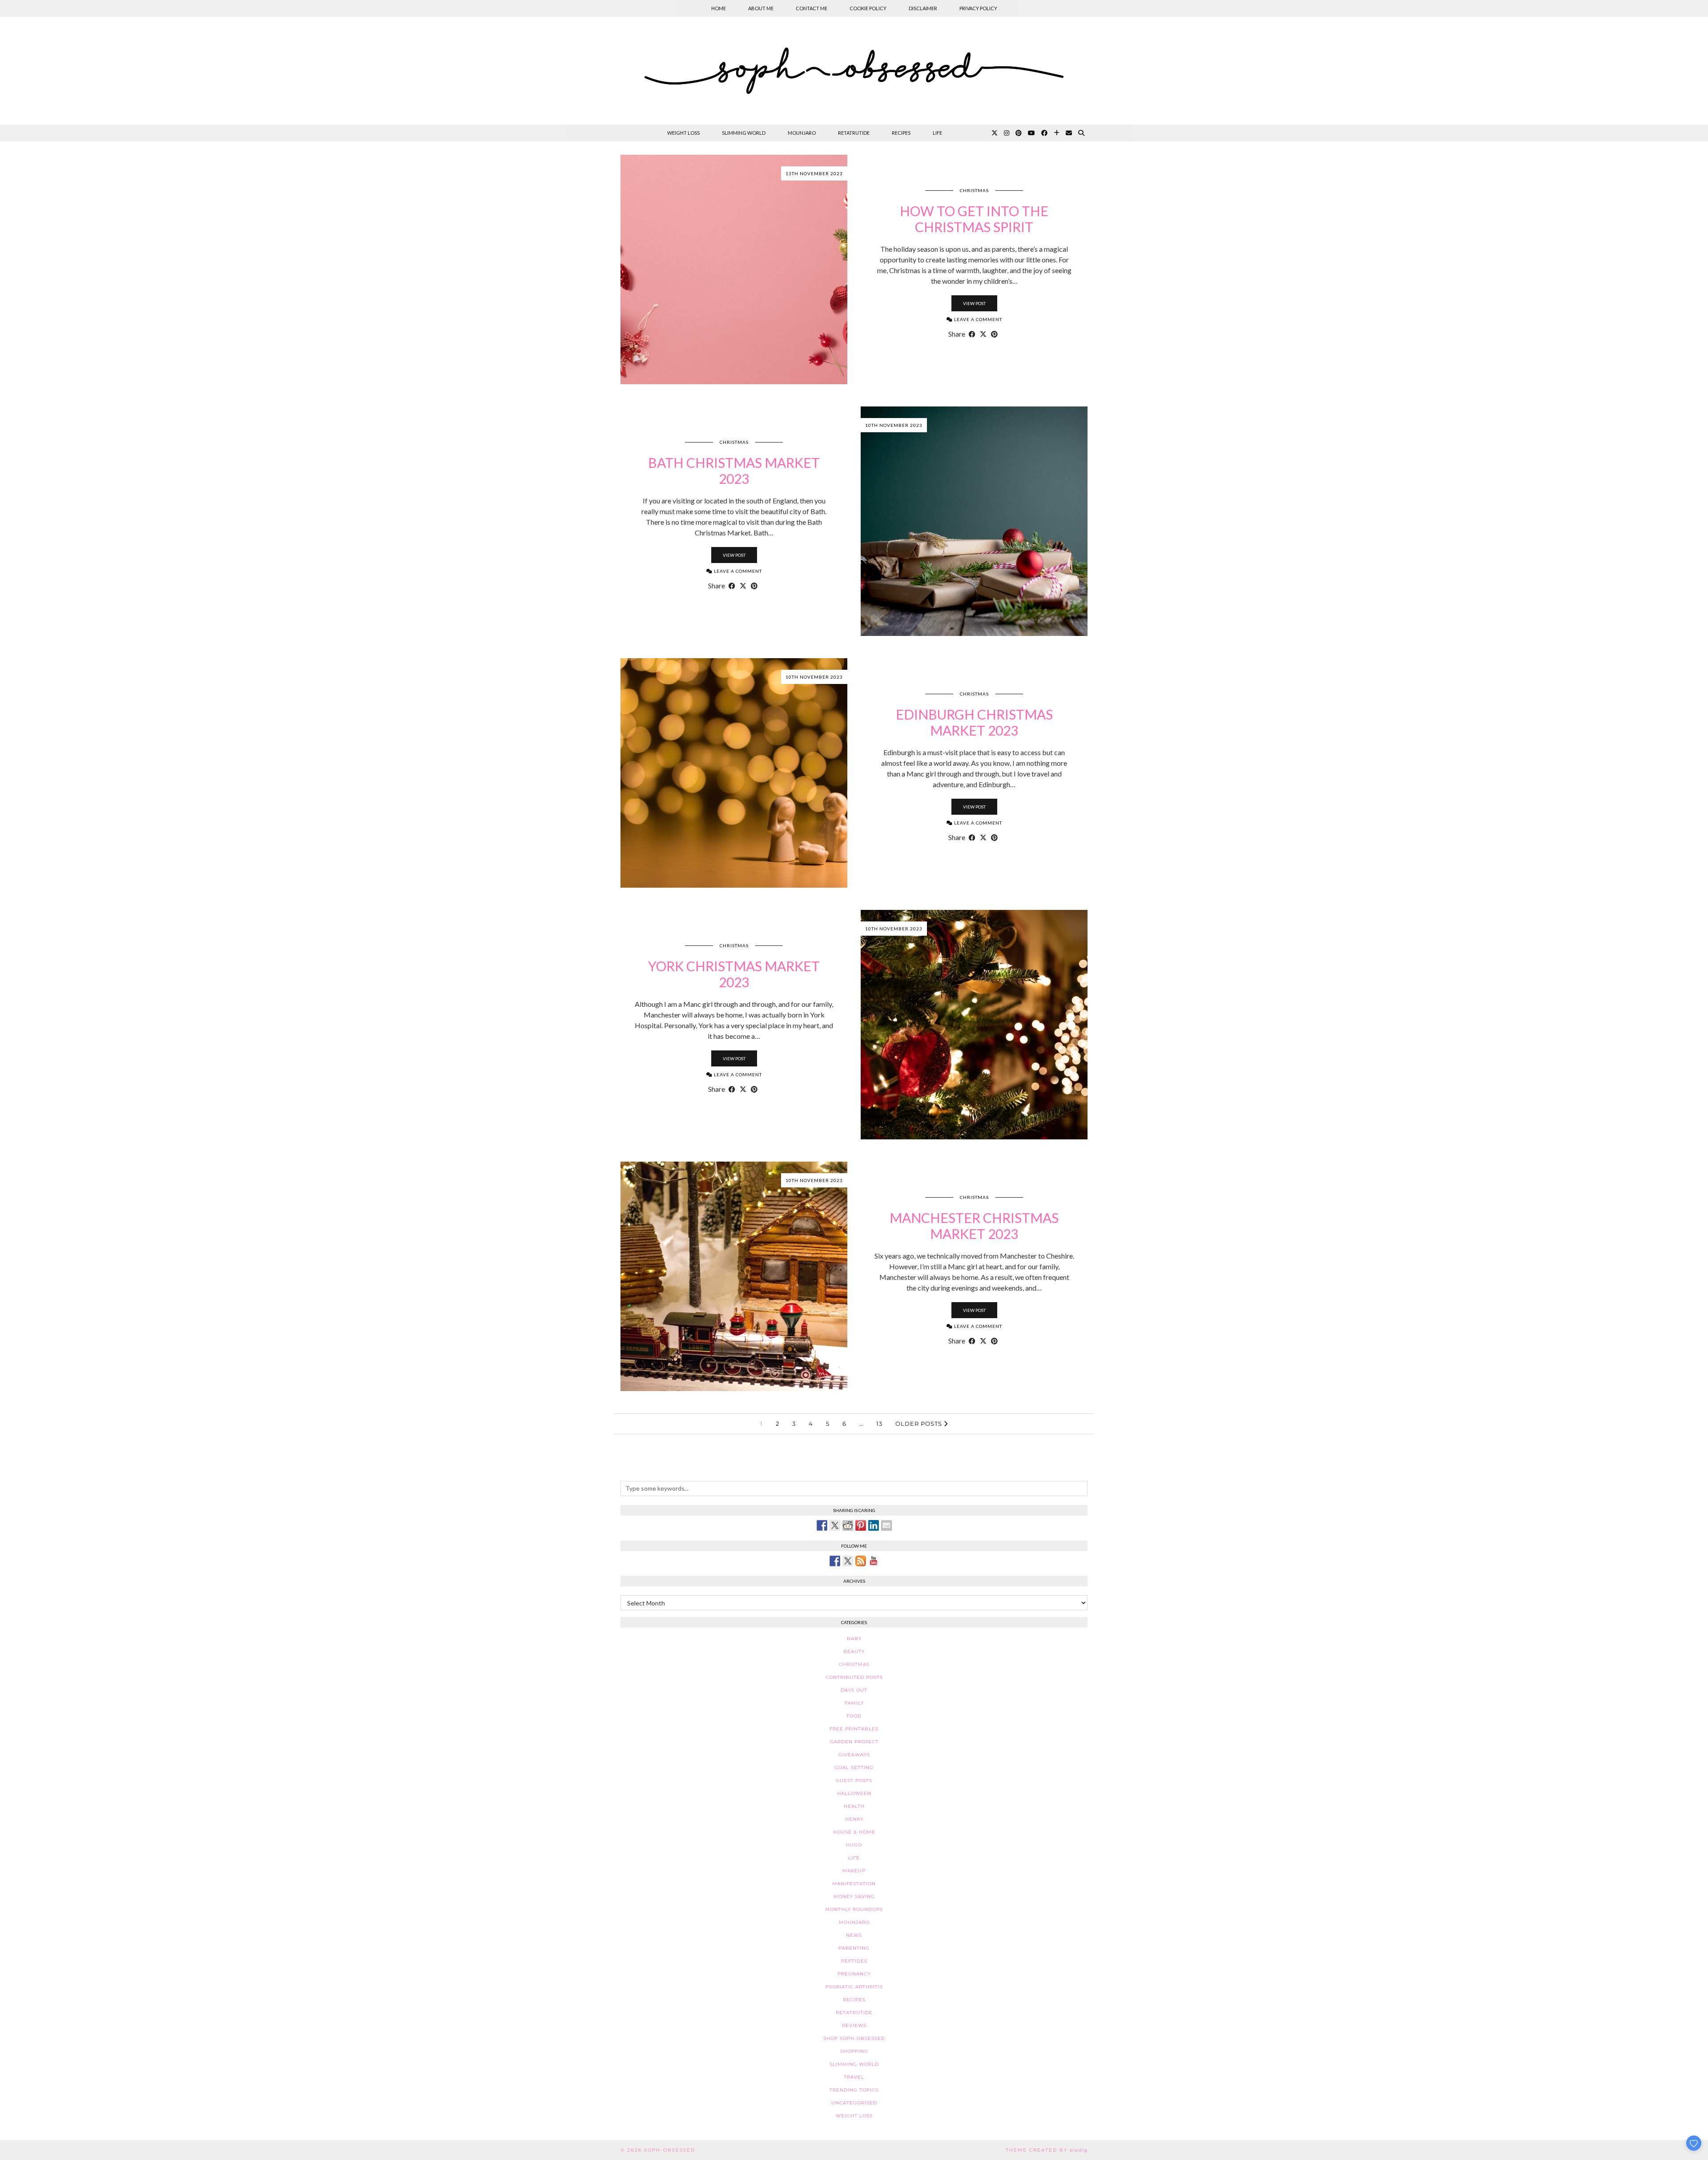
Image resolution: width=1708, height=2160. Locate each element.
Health (854, 1806)
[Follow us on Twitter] (848, 1561)
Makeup (854, 1871)
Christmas (974, 190)
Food (854, 1716)
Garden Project (854, 1742)
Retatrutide (854, 133)
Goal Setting (854, 1768)
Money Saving (854, 1897)
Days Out (854, 1690)
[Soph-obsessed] (854, 71)
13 (879, 1424)
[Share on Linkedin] (874, 1525)
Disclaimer (923, 8)
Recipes (901, 133)
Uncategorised (854, 2103)
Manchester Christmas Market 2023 (974, 1226)
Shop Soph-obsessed (854, 2038)
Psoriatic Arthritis (854, 1987)
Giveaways (854, 1755)
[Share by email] (886, 1525)
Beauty (854, 1651)
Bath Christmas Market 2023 (734, 471)
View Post (974, 303)
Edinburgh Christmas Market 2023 (974, 722)
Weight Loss (683, 133)
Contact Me (812, 8)
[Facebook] (1044, 133)
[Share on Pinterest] (994, 334)
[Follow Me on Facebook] (835, 1561)
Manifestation (854, 1884)
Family (854, 1703)
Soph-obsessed (670, 2150)
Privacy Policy (978, 8)
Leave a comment (977, 319)
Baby (854, 1639)
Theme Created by (1047, 2150)
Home (719, 8)
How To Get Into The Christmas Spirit (974, 219)
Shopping (854, 2051)
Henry (854, 1819)
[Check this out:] (822, 1525)
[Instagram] (1007, 133)
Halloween (854, 1793)
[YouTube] (1031, 133)
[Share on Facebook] (972, 334)
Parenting (854, 1948)
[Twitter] (995, 133)
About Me (761, 8)
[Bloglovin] (1057, 133)
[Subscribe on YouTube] (874, 1561)
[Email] (1069, 133)
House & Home (854, 1832)
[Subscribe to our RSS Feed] (861, 1561)
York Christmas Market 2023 (734, 974)
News (854, 1935)
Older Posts (920, 1424)
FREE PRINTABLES (854, 1729)
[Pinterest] (1019, 133)
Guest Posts (854, 1780)
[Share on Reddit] (848, 1525)
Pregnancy (854, 1974)
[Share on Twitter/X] (983, 334)
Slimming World (744, 133)
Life (937, 133)
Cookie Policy (868, 8)
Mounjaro (802, 133)
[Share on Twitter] (835, 1525)
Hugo (854, 1845)
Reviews (854, 2025)
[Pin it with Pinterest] (861, 1525)
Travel (854, 2077)
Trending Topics (854, 2090)
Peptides (854, 1961)
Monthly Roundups (854, 1909)
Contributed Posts (854, 1677)
